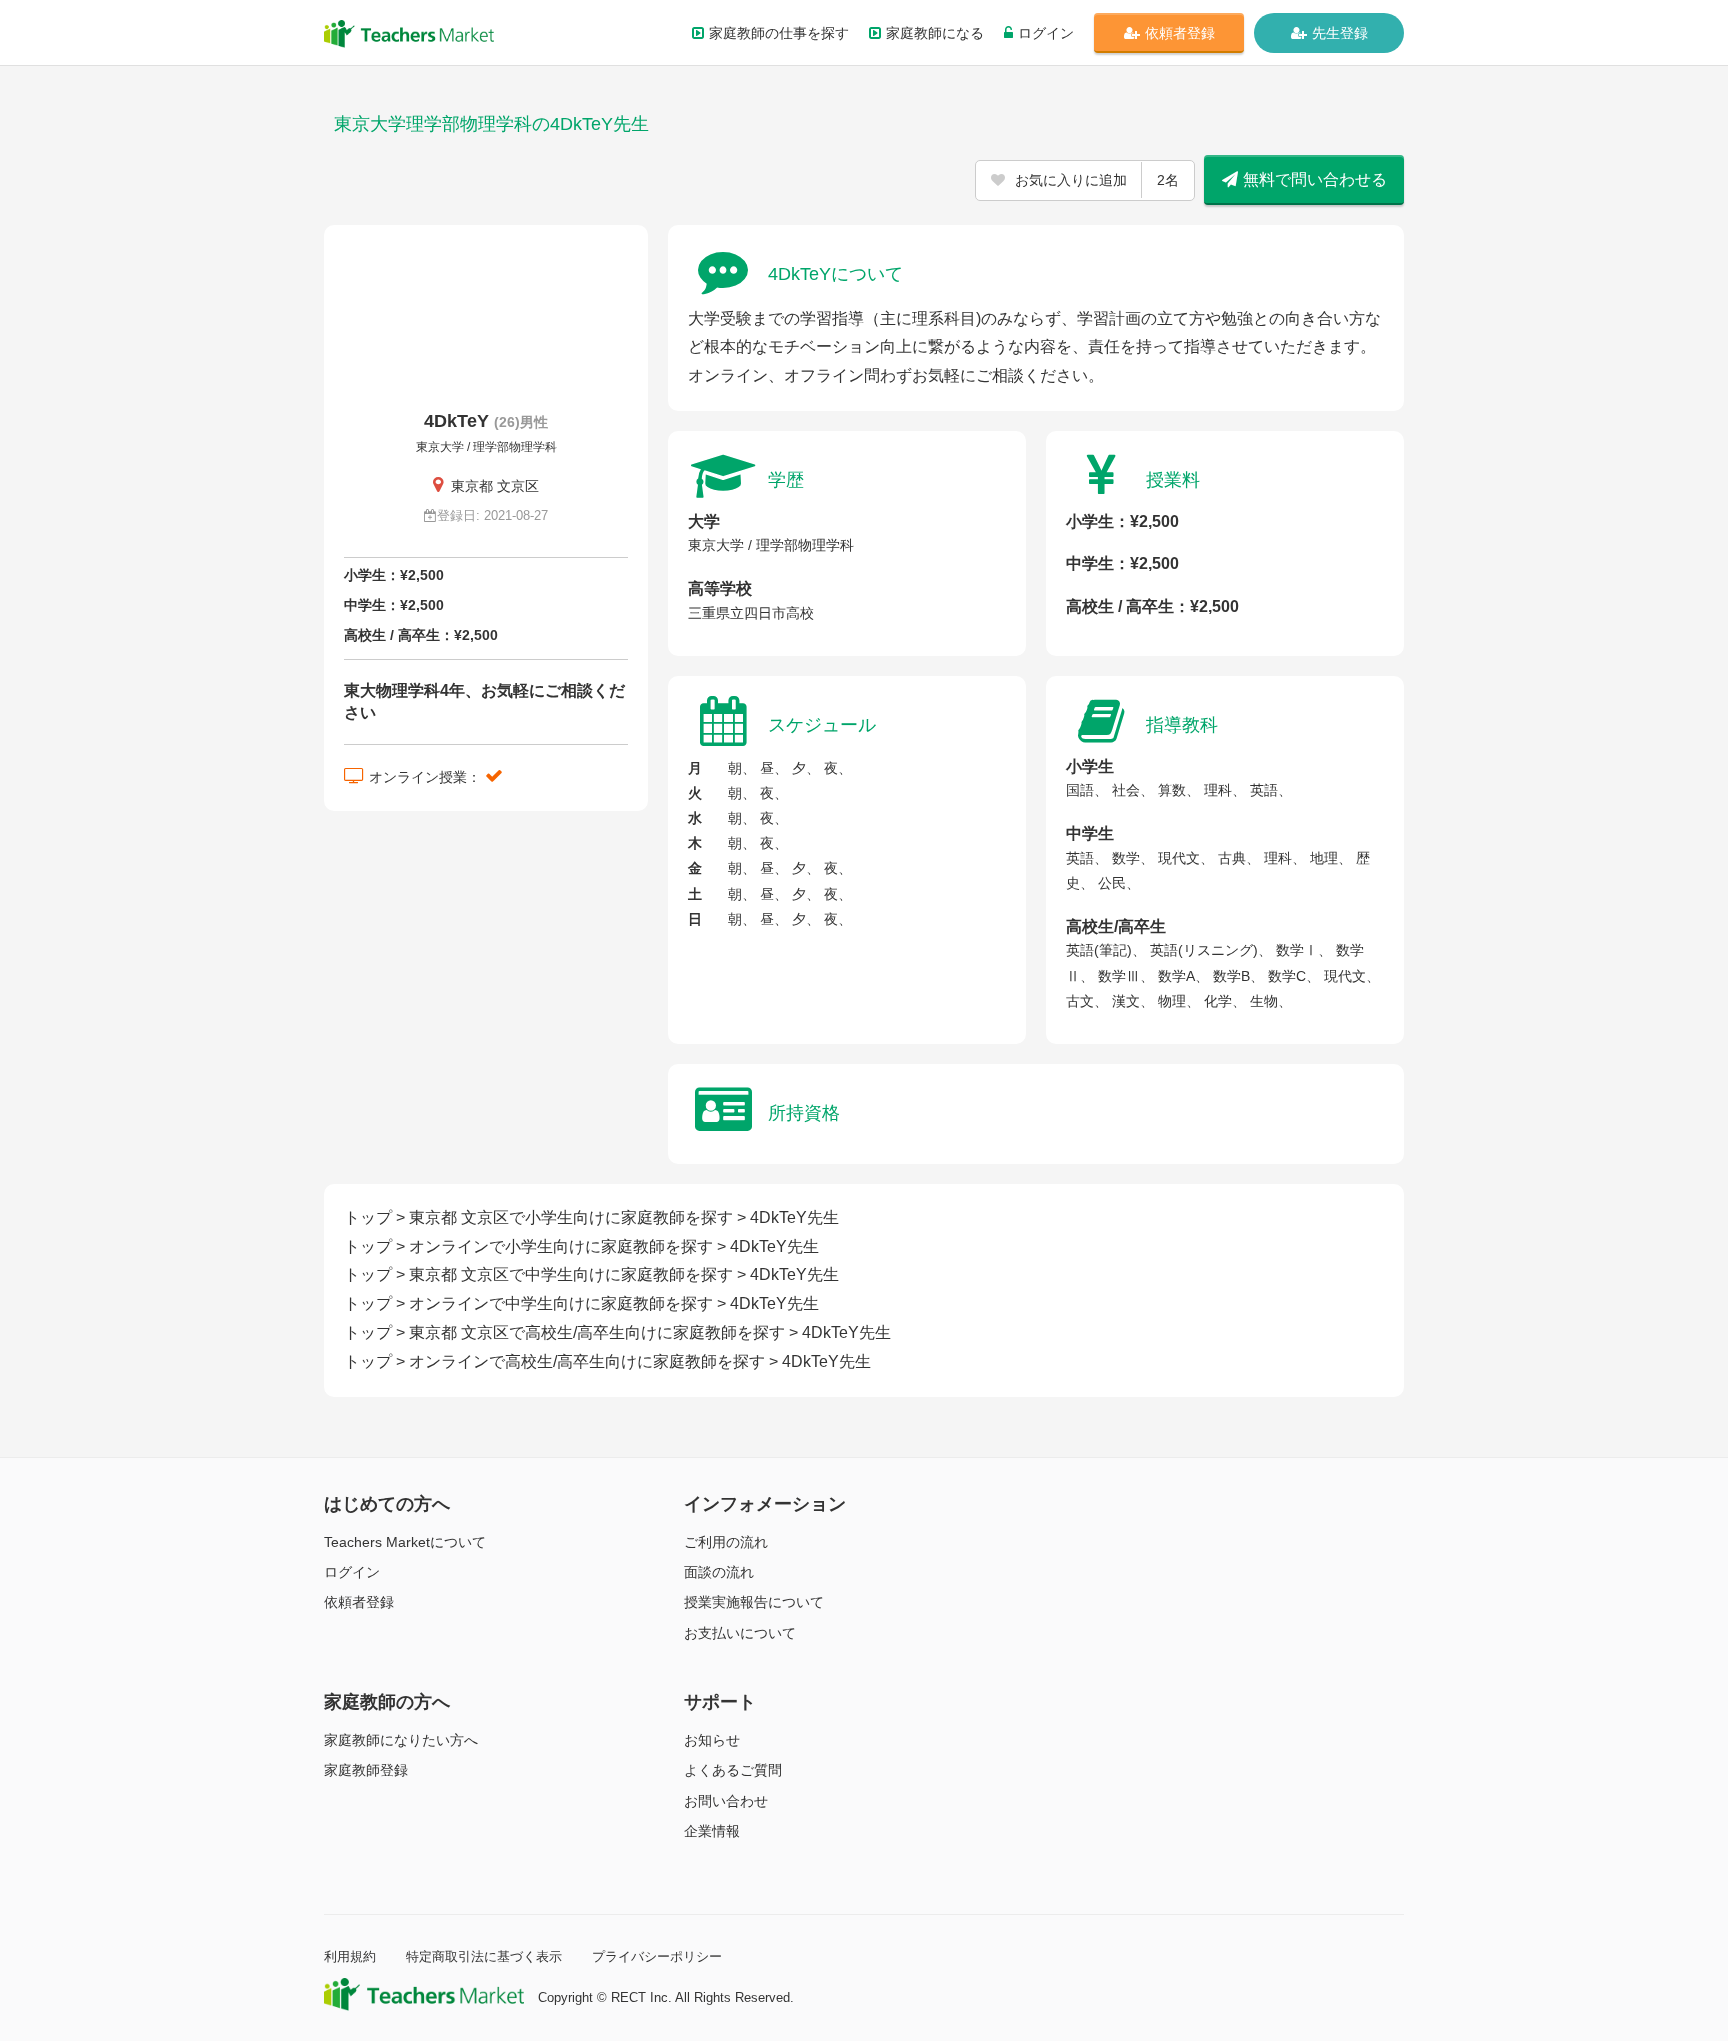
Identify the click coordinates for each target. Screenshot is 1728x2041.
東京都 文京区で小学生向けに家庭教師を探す (571, 1217)
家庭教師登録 (366, 1770)
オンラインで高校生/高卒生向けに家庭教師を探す (587, 1361)
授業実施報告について (754, 1602)
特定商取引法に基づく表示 (484, 1956)
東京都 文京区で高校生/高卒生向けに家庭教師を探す (597, 1332)
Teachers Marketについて (405, 1542)
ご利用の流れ (726, 1542)
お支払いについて (740, 1633)
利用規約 (350, 1956)
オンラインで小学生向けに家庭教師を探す (561, 1246)
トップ (368, 1217)
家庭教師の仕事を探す (779, 33)
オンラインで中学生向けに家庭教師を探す (561, 1303)
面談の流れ (719, 1572)
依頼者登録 (1180, 33)
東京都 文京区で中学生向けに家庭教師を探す (571, 1274)
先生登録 (1340, 33)
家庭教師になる (935, 33)
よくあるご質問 (733, 1770)
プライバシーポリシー (657, 1956)
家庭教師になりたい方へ (401, 1740)
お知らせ (712, 1740)
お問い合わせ (726, 1801)
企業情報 (712, 1831)
